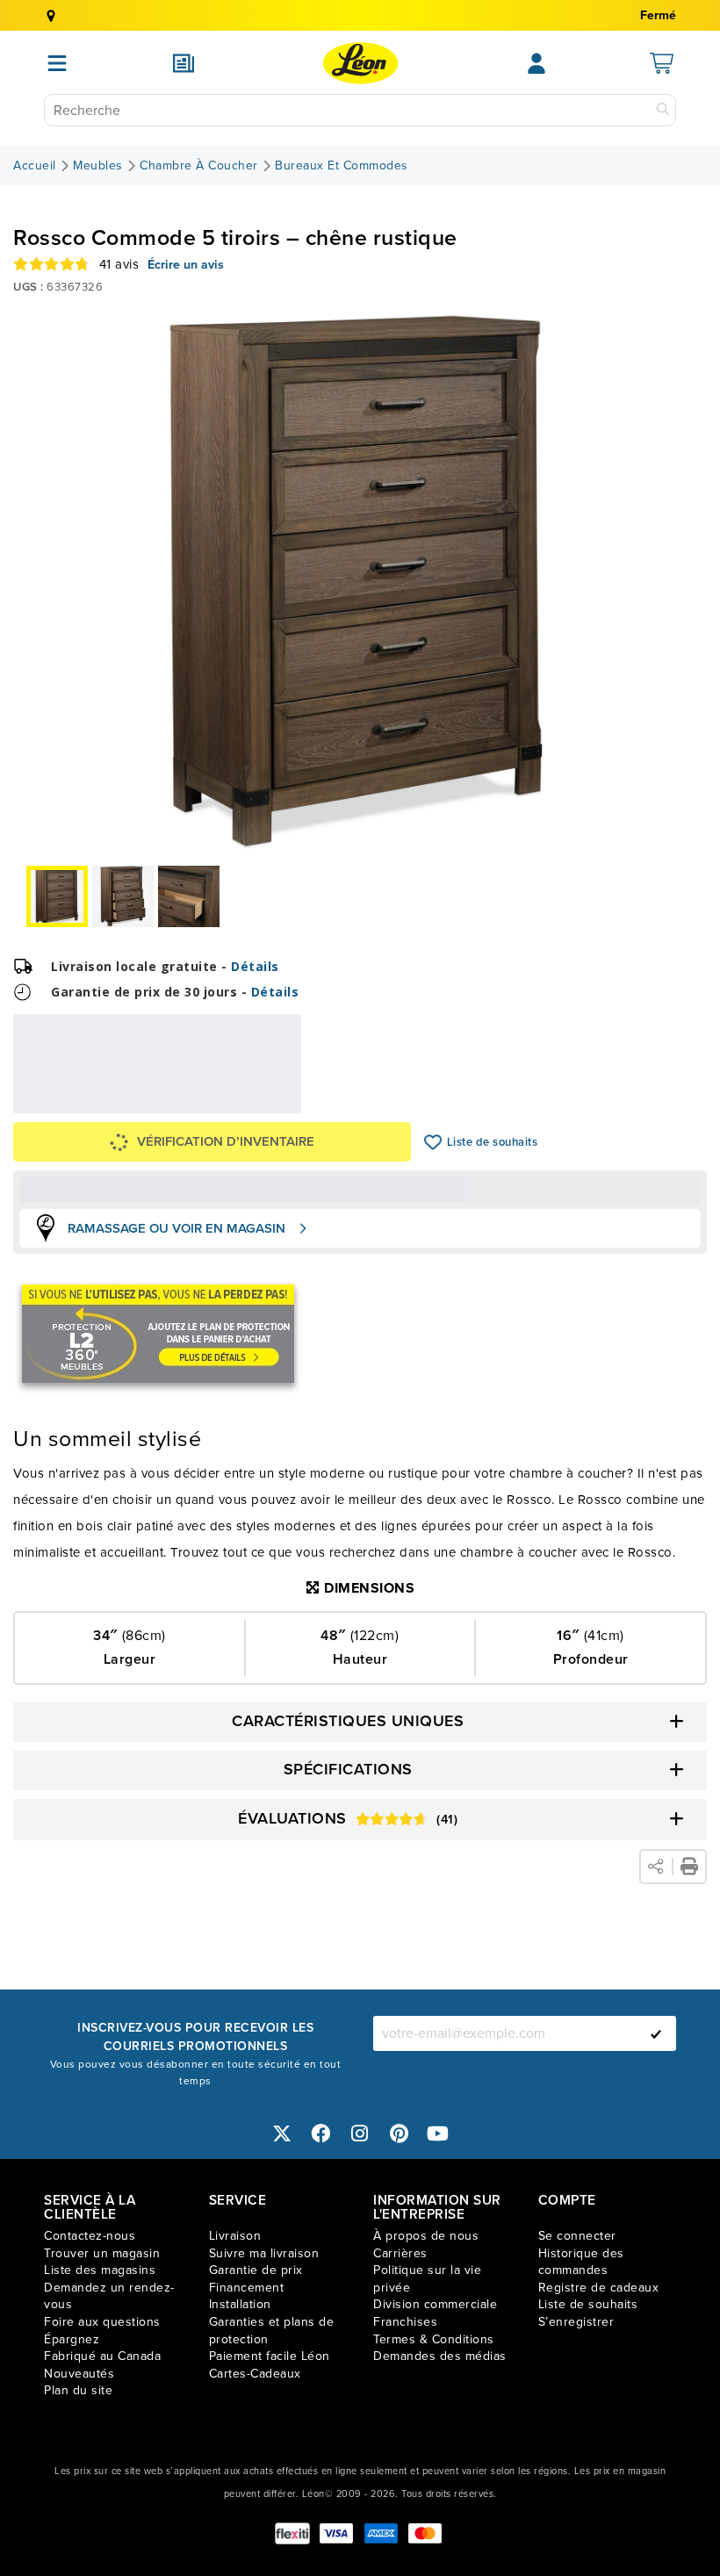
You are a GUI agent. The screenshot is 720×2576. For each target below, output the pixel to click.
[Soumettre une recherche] (663, 110)
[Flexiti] (292, 2533)
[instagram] (360, 2133)
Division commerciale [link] (435, 2304)
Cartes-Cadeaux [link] (255, 2374)
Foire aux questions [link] (102, 2322)
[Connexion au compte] (536, 63)
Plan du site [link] (78, 2390)
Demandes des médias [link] (440, 2356)
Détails (255, 966)
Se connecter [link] (577, 2236)
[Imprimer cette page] (689, 1867)
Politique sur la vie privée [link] (427, 2279)
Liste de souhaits (433, 1142)
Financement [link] (247, 2288)
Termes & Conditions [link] (434, 2339)
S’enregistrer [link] (576, 2322)
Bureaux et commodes (342, 166)
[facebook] (321, 2133)
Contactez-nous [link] (90, 2236)
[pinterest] (400, 2133)
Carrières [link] (400, 2253)
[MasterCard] (425, 2533)
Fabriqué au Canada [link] (102, 2356)
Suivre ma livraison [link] (264, 2253)
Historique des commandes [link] (581, 2262)
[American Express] (381, 2533)
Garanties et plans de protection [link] (272, 2331)
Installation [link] (240, 2304)
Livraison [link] (235, 2236)
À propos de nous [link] (426, 2236)
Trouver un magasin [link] (102, 2253)
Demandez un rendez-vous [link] (109, 2296)
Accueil (35, 166)
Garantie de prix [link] (256, 2270)
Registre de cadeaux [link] (599, 2288)
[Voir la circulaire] (184, 63)
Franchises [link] (405, 2322)
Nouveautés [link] (79, 2374)
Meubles (98, 166)
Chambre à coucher (199, 166)
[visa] (336, 2533)
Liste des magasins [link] (100, 2270)
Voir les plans (243, 1101)
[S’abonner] (656, 2033)
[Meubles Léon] (360, 63)
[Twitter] (282, 2133)
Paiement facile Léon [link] (270, 2356)
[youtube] (438, 2133)
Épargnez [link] (72, 2339)
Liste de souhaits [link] (588, 2304)
